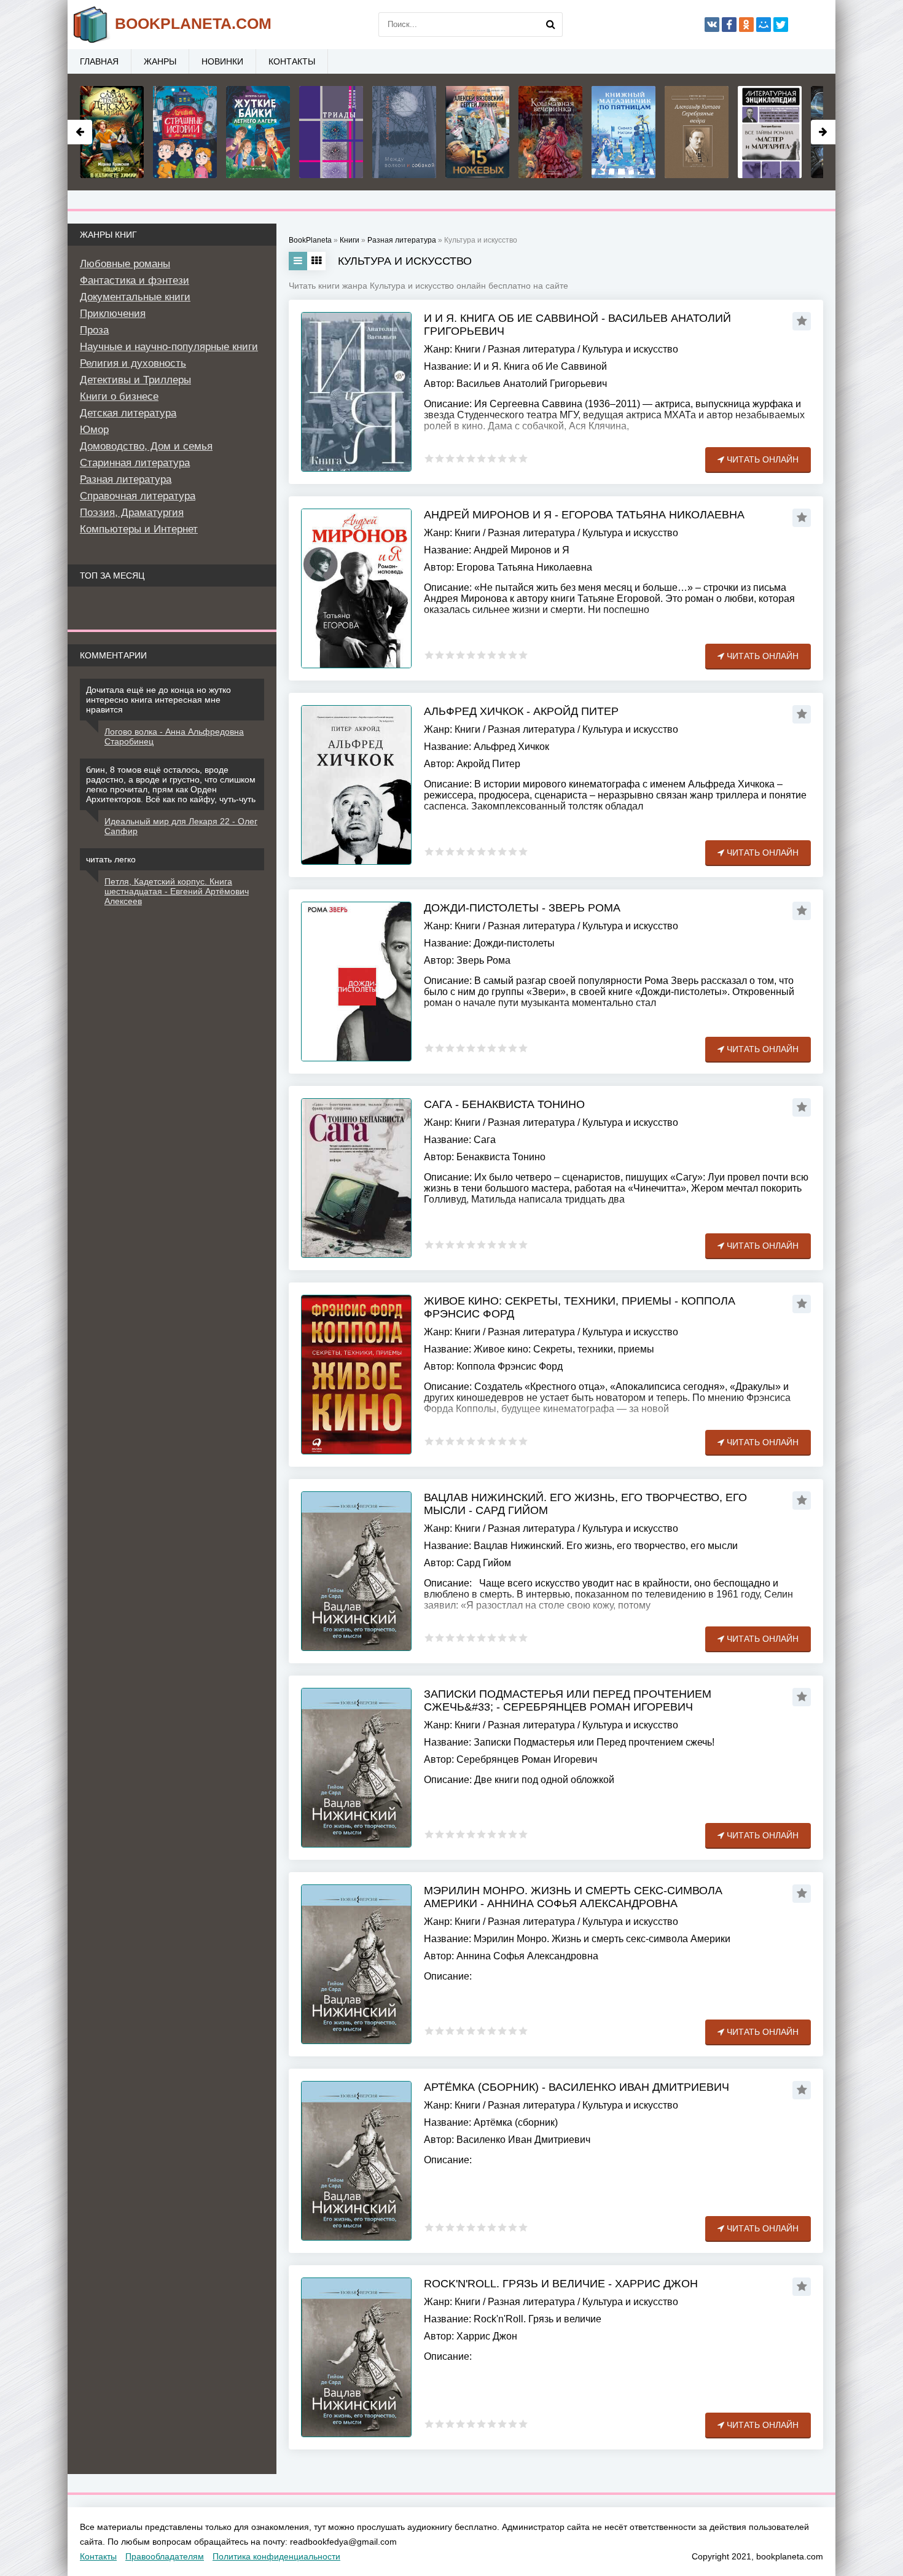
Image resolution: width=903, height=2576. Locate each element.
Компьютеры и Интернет (139, 529)
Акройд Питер (488, 764)
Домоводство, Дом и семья (146, 446)
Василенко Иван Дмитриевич (523, 2140)
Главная (99, 61)
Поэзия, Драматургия (132, 513)
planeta (193, 23)
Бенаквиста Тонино (501, 1157)
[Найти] (550, 25)
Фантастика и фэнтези (135, 280)
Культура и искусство (630, 349)
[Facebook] (729, 25)
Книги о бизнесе (119, 396)
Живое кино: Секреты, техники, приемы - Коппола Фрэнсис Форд (580, 1307)
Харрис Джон (487, 2336)
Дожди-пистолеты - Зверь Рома (522, 908)
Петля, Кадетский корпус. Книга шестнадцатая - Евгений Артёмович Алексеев (177, 891)
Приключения (113, 314)
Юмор (94, 430)
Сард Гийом (484, 1563)
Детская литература (128, 413)
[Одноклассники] (746, 25)
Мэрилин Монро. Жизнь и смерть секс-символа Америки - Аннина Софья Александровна (573, 1897)
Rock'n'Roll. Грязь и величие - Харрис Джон (561, 2284)
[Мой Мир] (764, 25)
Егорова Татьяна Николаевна (524, 567)
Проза (94, 330)
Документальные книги (135, 297)
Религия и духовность (133, 363)
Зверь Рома (483, 960)
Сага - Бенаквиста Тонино (504, 1104)
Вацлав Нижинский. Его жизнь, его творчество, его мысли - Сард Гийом (585, 1504)
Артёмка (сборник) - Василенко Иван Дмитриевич (577, 2087)
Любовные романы (125, 264)
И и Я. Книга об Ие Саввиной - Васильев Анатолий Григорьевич (577, 325)
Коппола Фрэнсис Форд (510, 1366)
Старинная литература (135, 463)
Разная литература (531, 349)
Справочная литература (138, 496)
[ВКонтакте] (712, 25)
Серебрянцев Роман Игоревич (527, 1759)
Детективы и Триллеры (135, 380)
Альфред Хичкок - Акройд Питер (521, 711)
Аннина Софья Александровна (527, 1956)
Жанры (160, 61)
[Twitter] (781, 25)
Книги (467, 349)
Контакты (292, 61)
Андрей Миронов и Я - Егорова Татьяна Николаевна (584, 515)
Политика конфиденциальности (276, 2556)
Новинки (222, 61)
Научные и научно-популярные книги (169, 347)
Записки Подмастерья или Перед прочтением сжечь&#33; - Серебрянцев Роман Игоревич (568, 1700)
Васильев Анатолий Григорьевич (532, 384)
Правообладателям (165, 2556)
